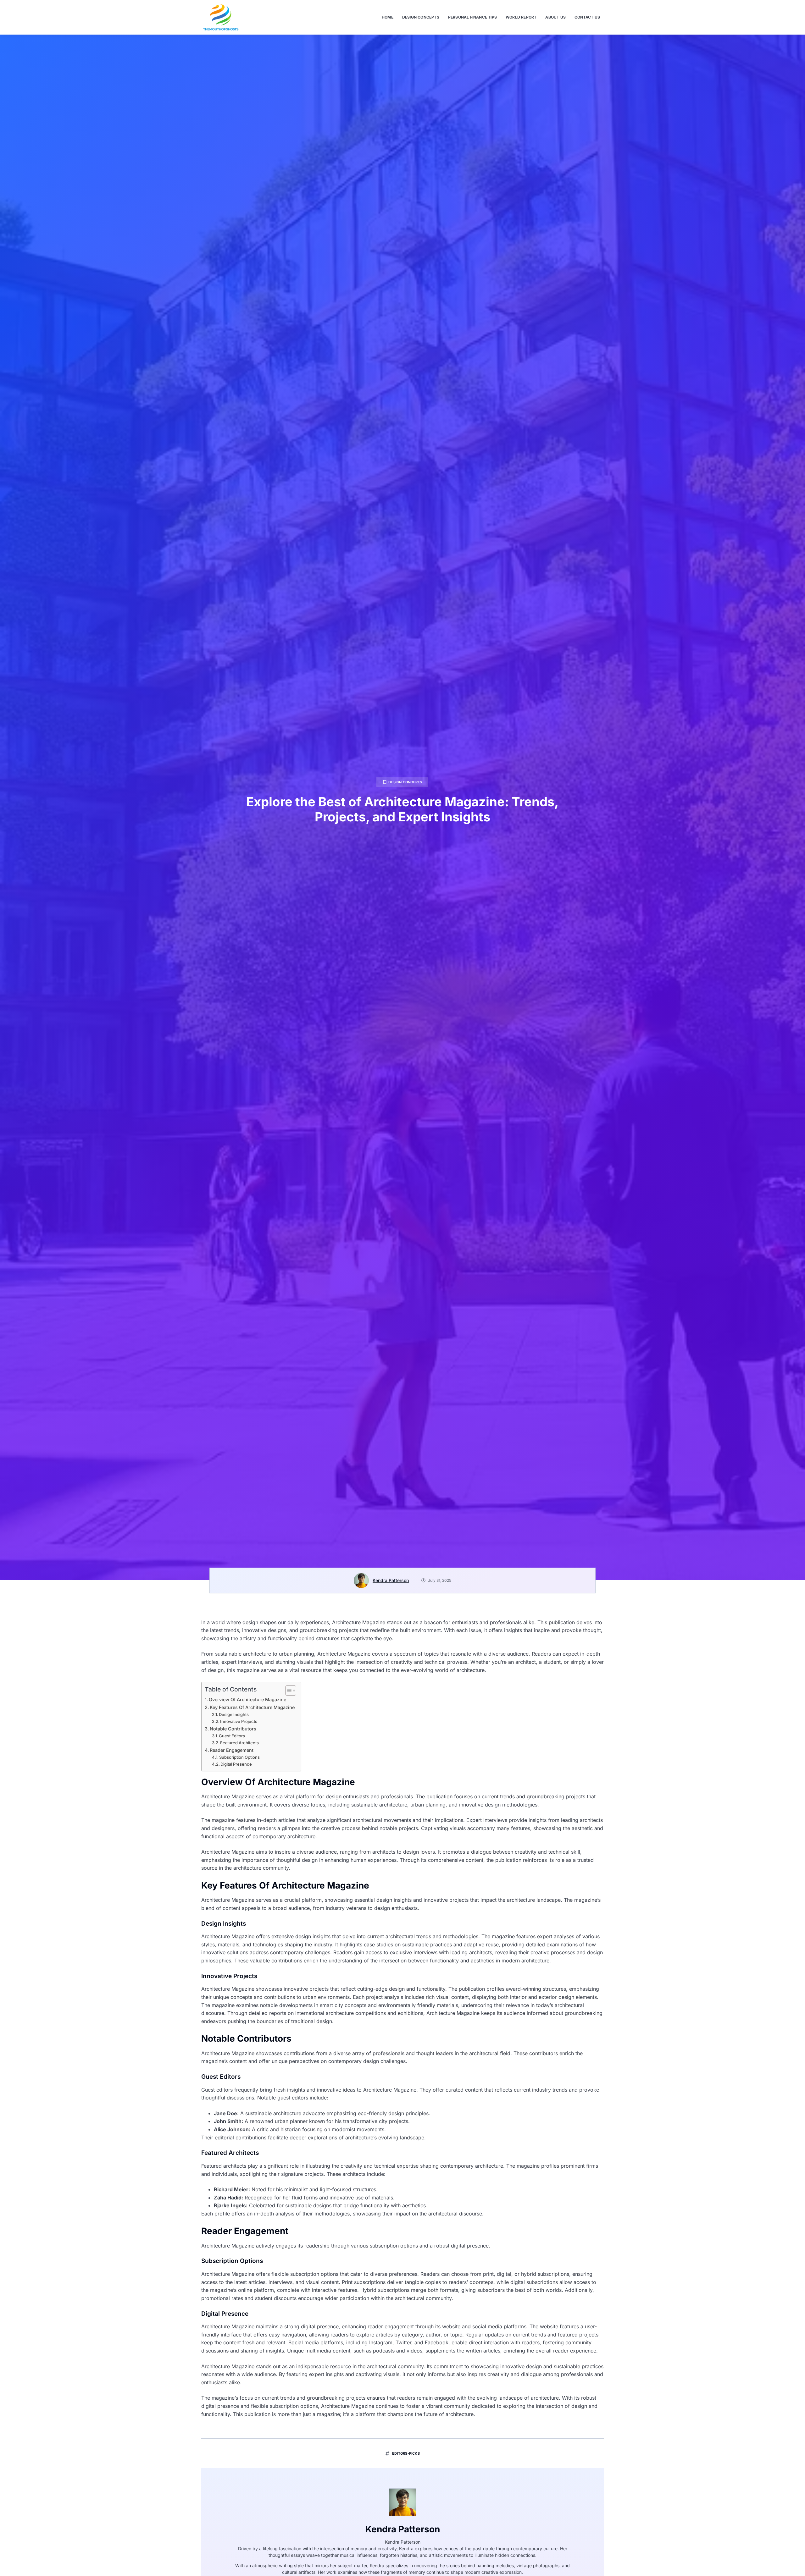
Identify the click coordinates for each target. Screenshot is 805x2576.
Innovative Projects (239, 1721)
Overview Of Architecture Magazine (247, 1699)
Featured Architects (239, 1743)
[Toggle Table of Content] (288, 1691)
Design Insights (234, 1714)
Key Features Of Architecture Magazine (252, 1707)
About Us (555, 17)
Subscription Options (239, 1757)
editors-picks (406, 2453)
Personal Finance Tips (472, 17)
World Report (521, 17)
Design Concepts (421, 17)
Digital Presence (236, 1764)
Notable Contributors (233, 1729)
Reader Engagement (232, 1750)
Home (388, 17)
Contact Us (587, 17)
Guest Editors (232, 1736)
